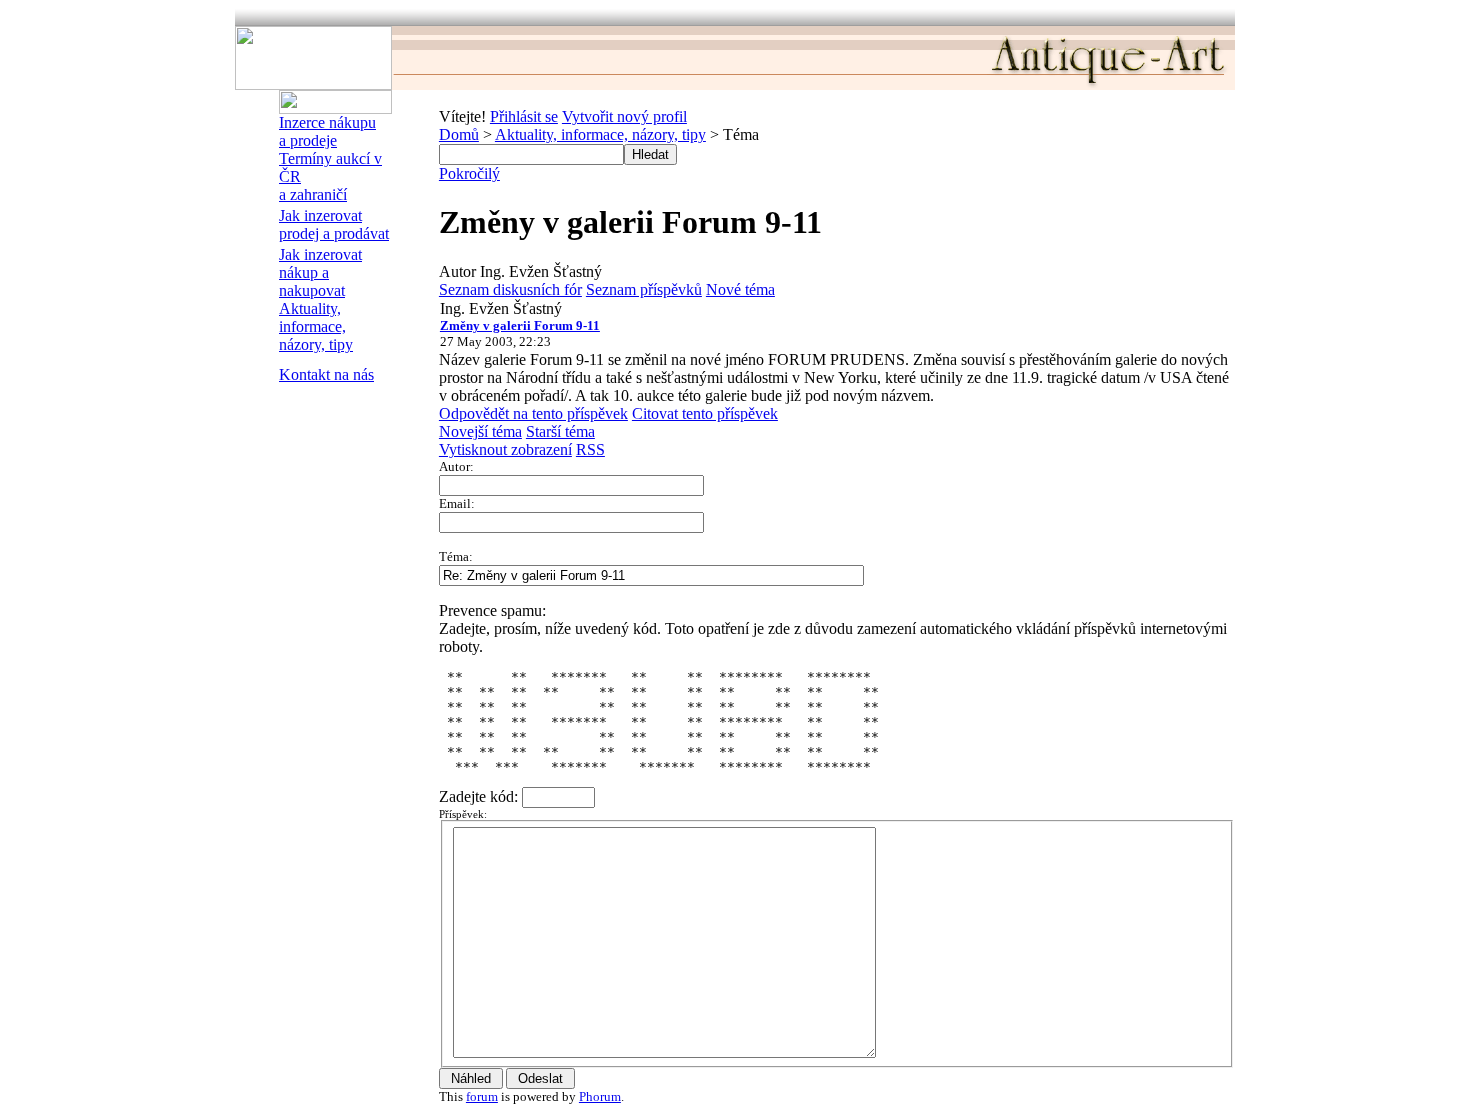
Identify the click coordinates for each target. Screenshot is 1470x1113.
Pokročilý (469, 173)
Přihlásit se (524, 116)
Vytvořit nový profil (624, 116)
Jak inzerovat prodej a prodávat (334, 224)
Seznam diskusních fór (510, 289)
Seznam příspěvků (644, 289)
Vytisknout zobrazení (505, 449)
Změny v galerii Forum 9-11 (520, 325)
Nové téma (740, 289)
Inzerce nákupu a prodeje (327, 131)
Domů (459, 134)
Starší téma (560, 431)
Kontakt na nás (326, 374)
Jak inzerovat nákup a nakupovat (320, 272)
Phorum (600, 1096)
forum (482, 1096)
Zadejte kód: (480, 796)
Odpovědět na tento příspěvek (533, 413)
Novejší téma (480, 431)
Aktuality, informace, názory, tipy (316, 326)
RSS (590, 449)
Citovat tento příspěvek (705, 413)
